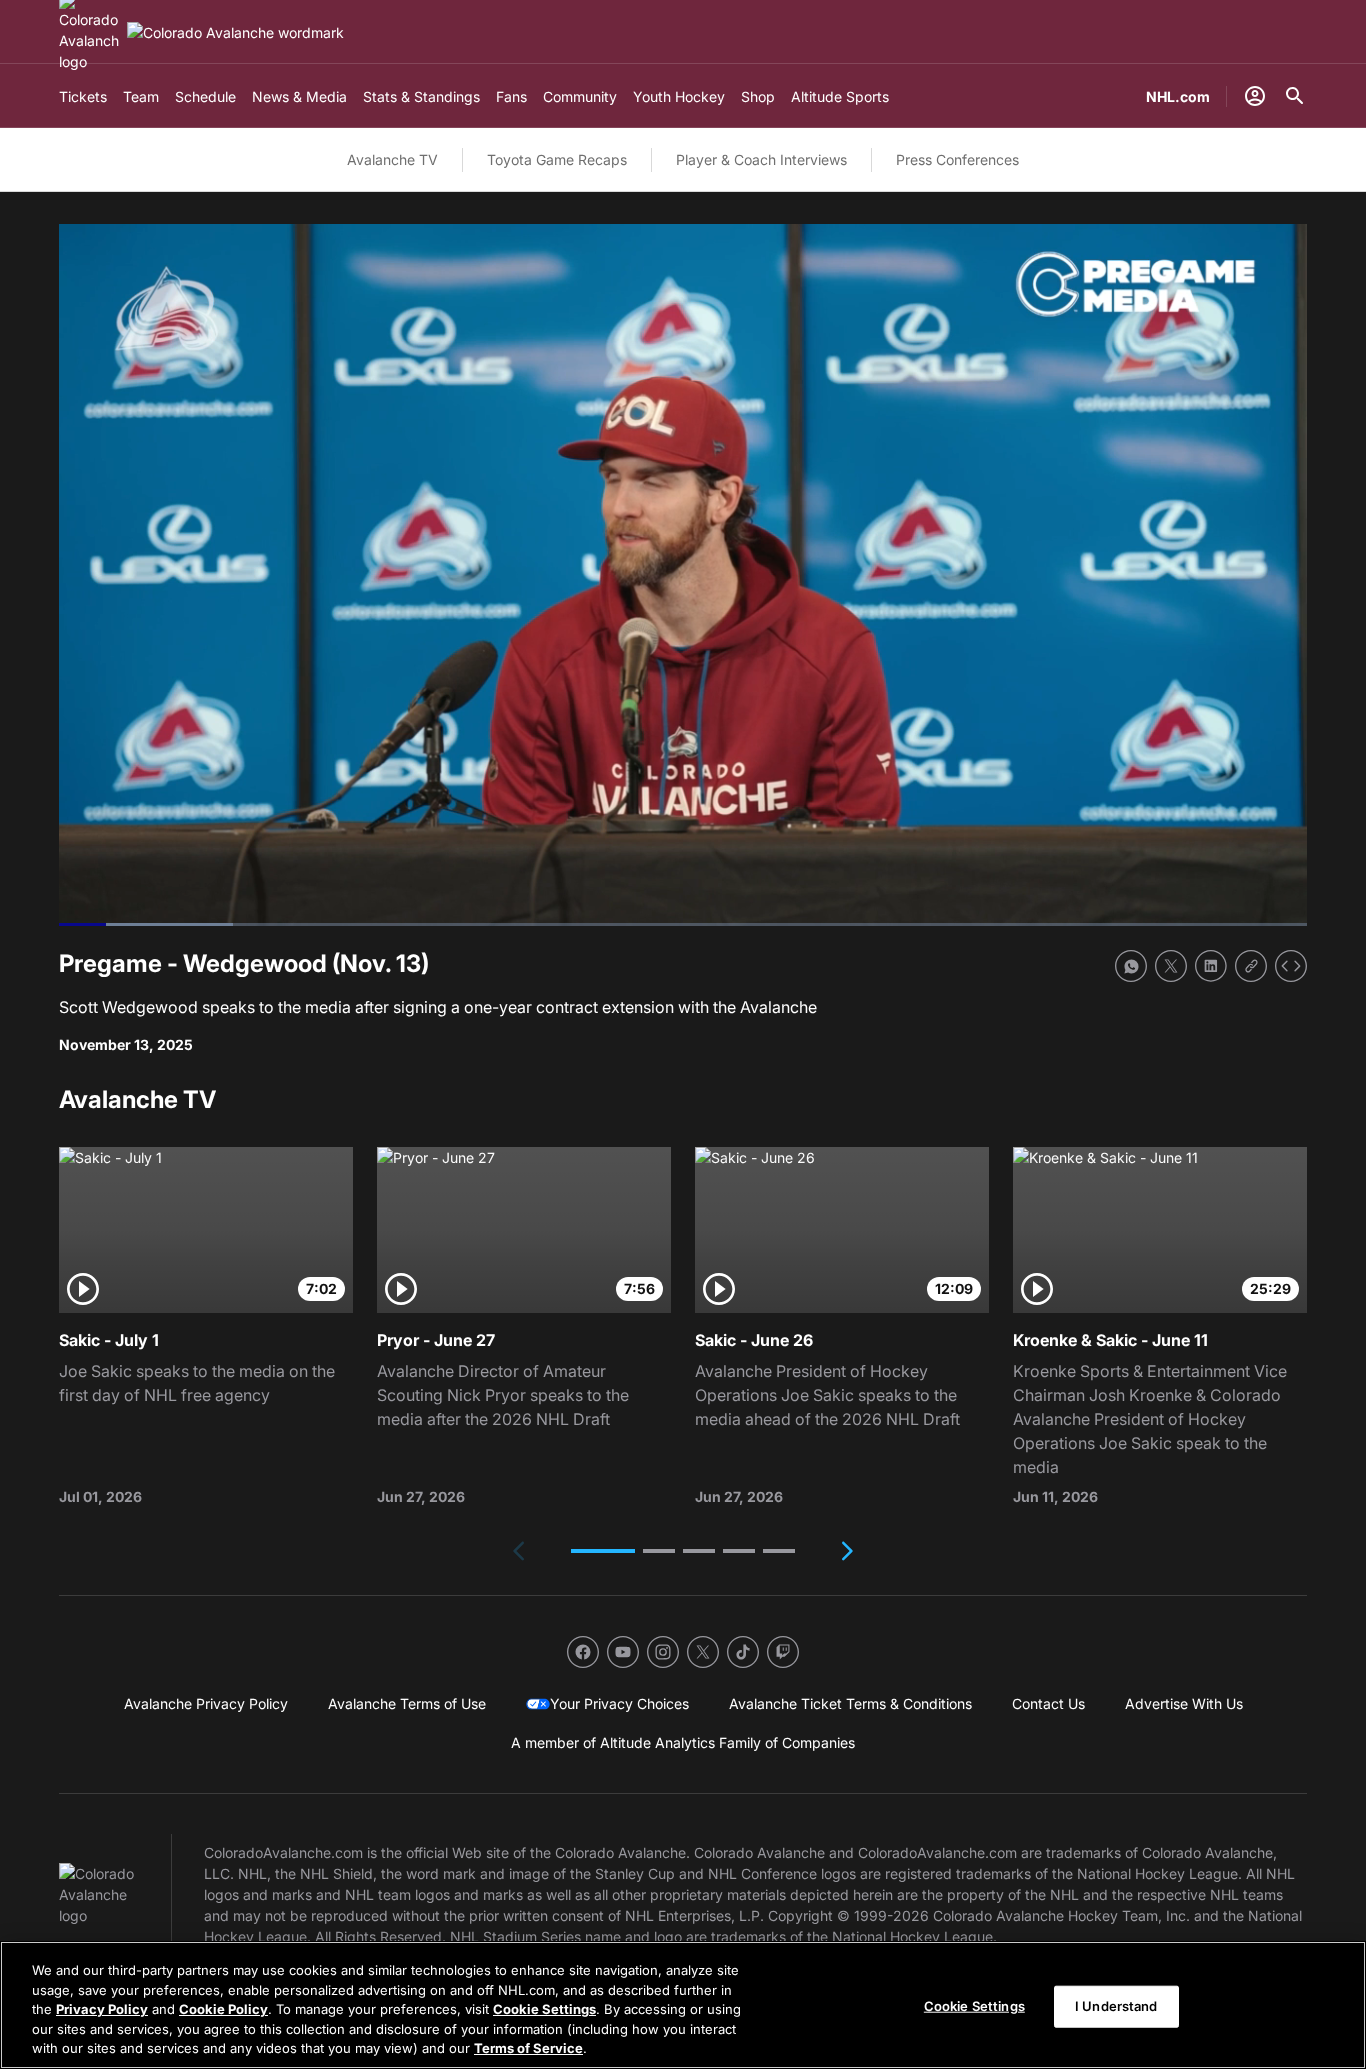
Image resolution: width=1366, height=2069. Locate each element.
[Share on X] (1171, 966)
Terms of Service (528, 2048)
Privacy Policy (102, 2009)
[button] (603, 1551)
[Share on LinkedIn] (1211, 966)
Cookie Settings (544, 2009)
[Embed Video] (1291, 966)
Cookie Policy (223, 2009)
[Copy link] (1251, 966)
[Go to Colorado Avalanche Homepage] (235, 32)
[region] (683, 2005)
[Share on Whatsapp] (1131, 966)
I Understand (1116, 2006)
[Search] (1295, 96)
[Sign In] (1255, 96)
